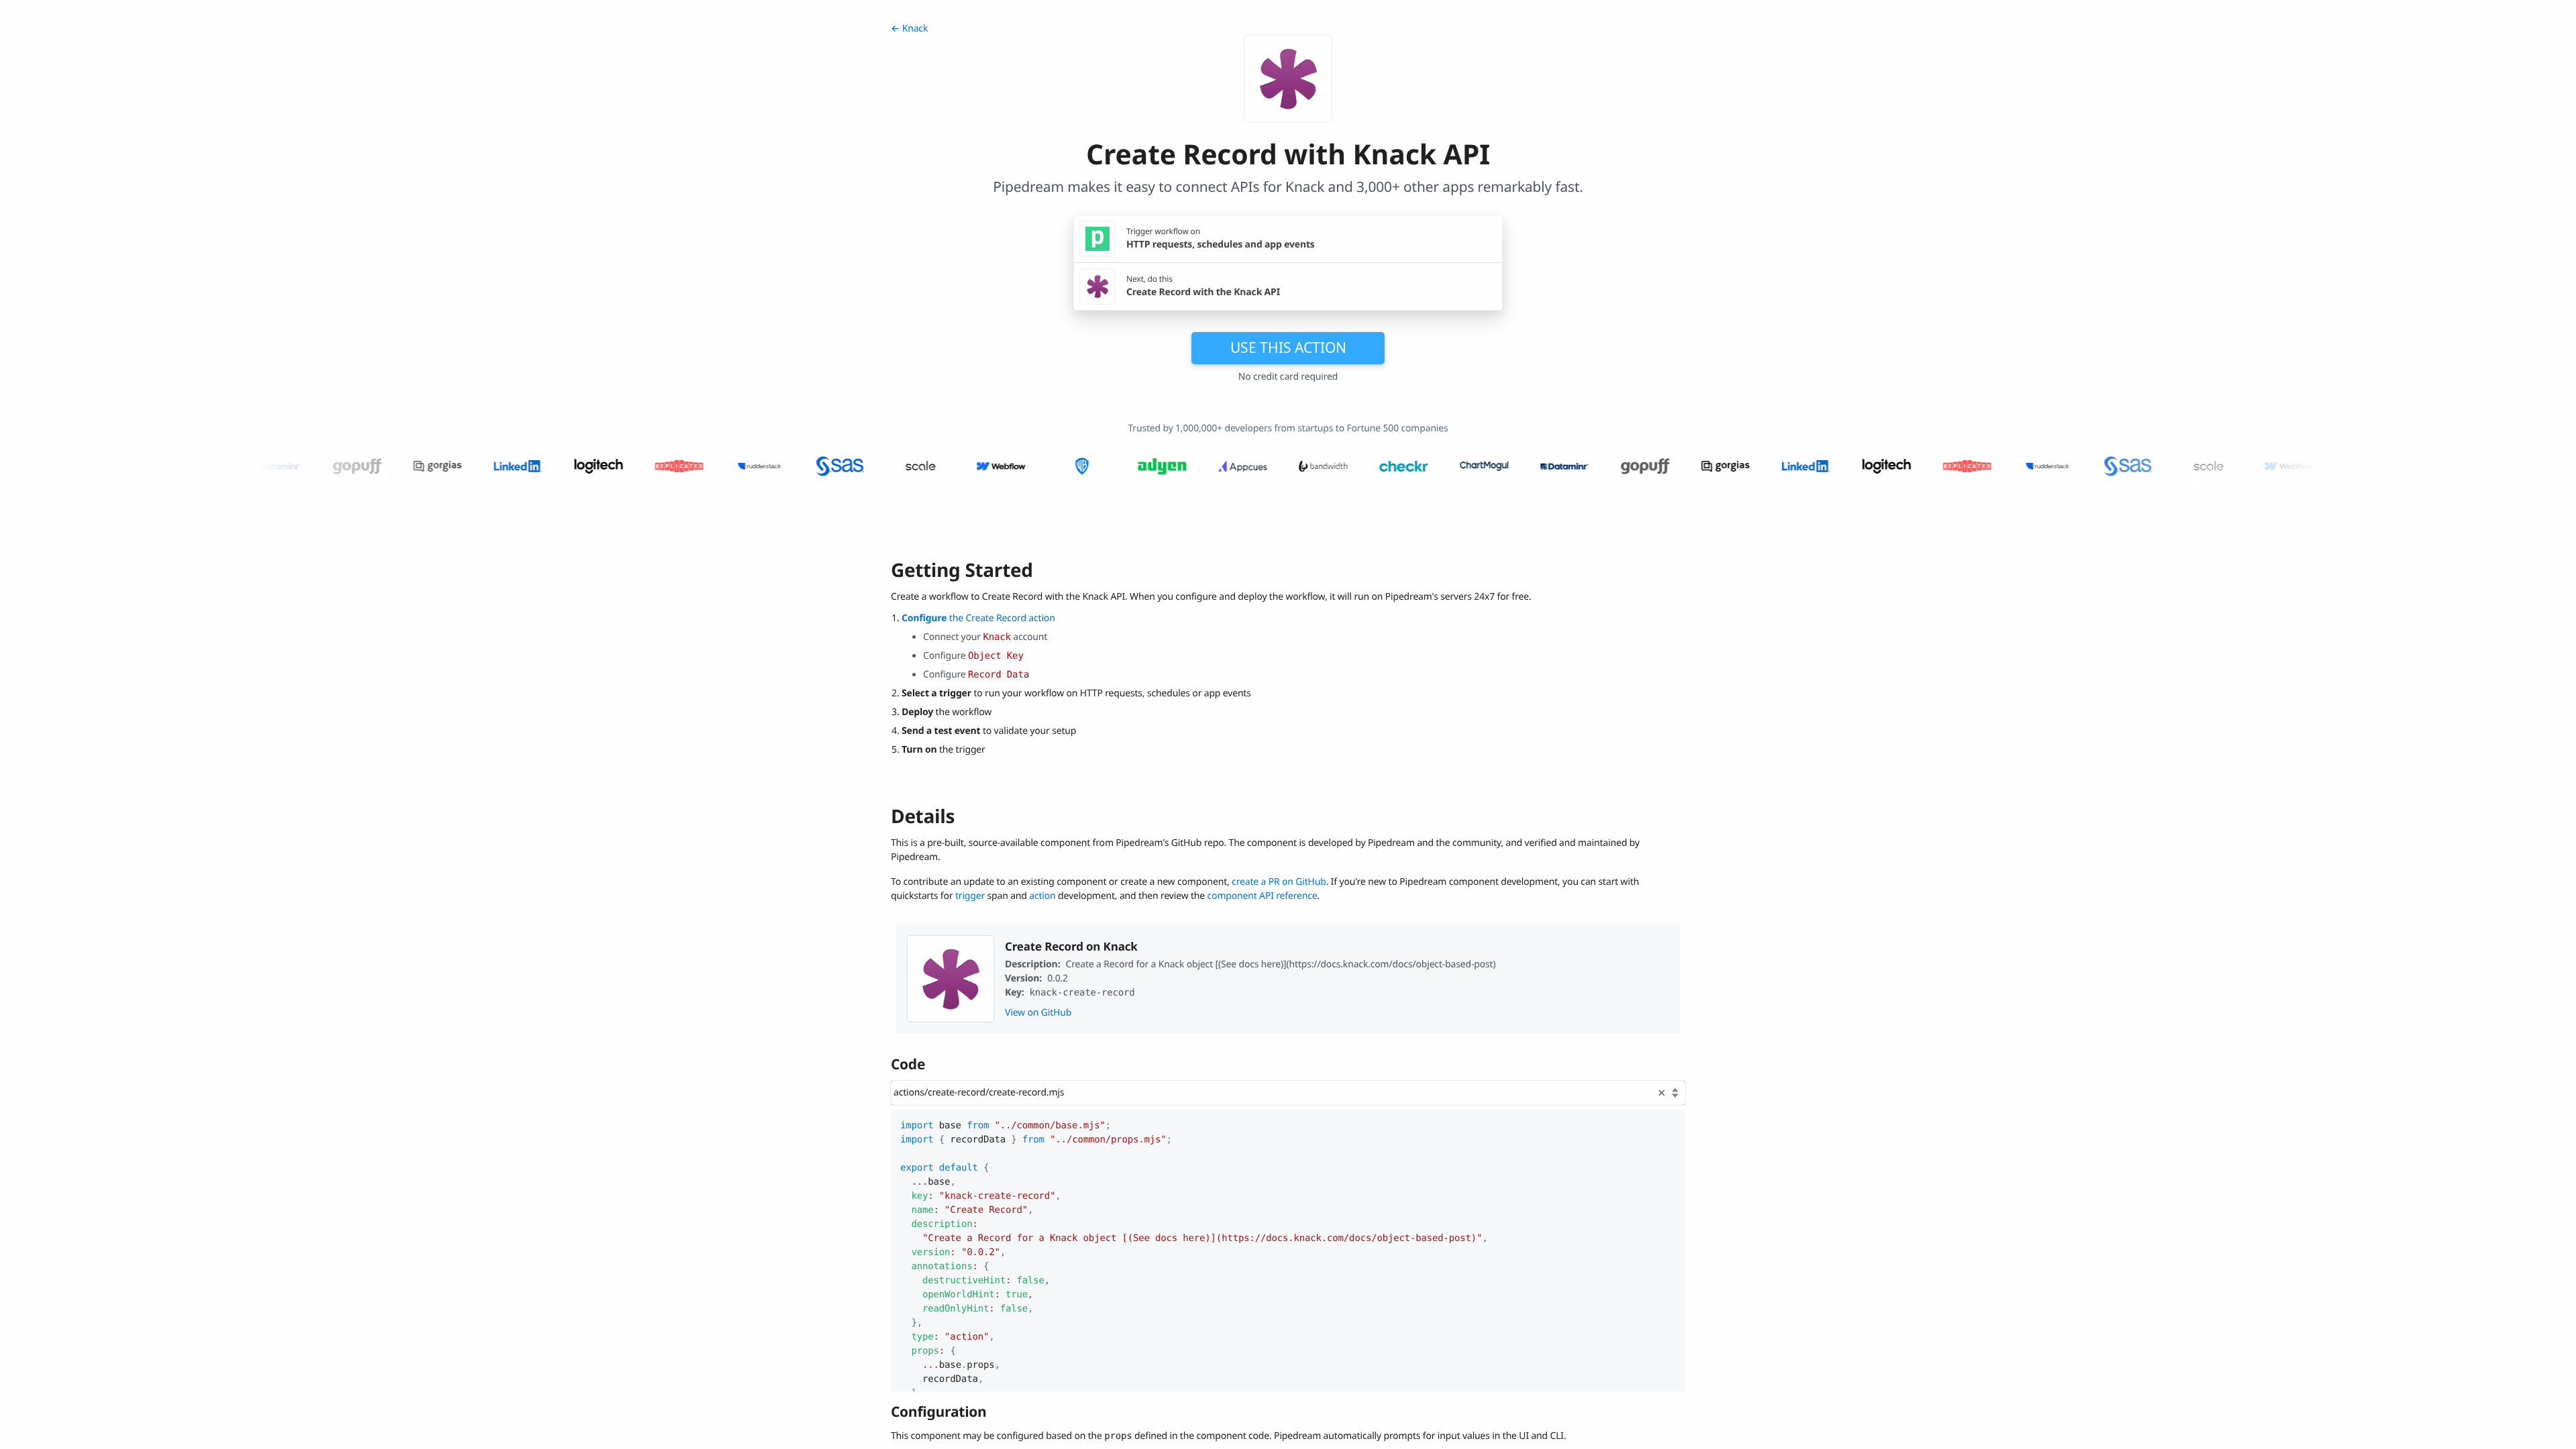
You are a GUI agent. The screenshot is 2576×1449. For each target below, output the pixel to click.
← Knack (909, 29)
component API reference (1263, 896)
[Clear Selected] (1662, 1093)
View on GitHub (1038, 1013)
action (1042, 896)
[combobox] (1288, 1093)
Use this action (1288, 347)
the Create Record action (978, 618)
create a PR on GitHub (1279, 882)
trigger (970, 896)
